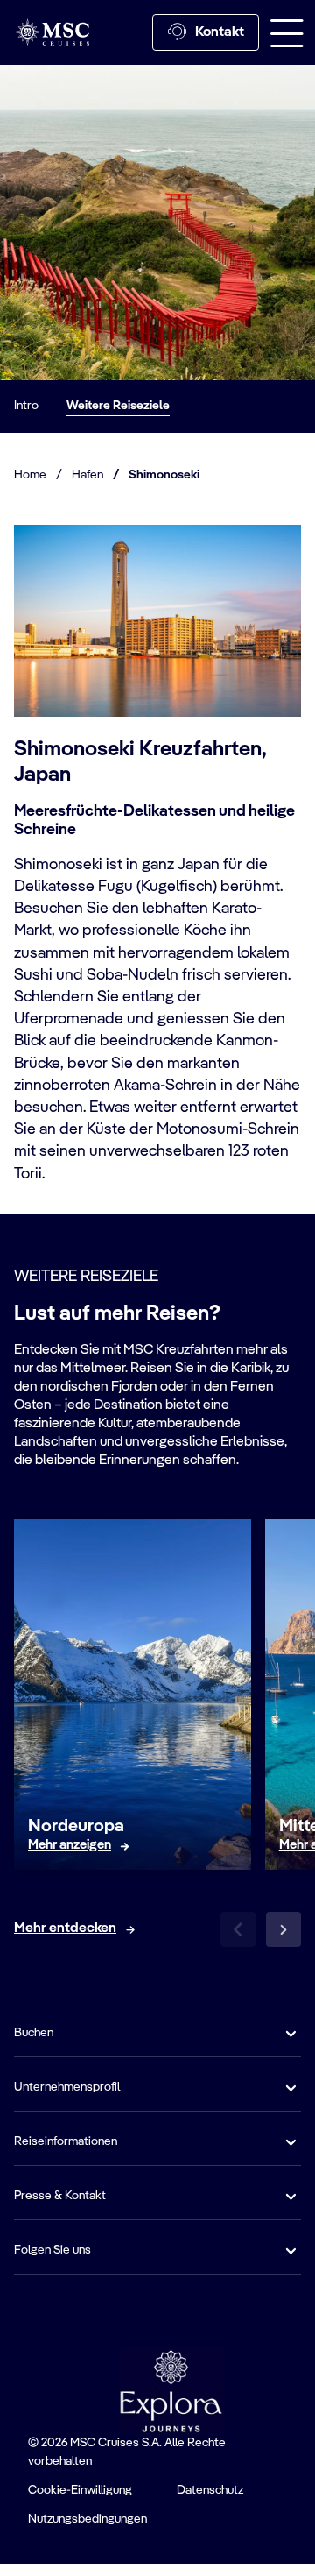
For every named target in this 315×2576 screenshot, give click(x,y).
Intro (26, 406)
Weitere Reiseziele (118, 406)
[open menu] (287, 32)
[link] (70, 1846)
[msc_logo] (52, 32)
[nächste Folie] (283, 1929)
